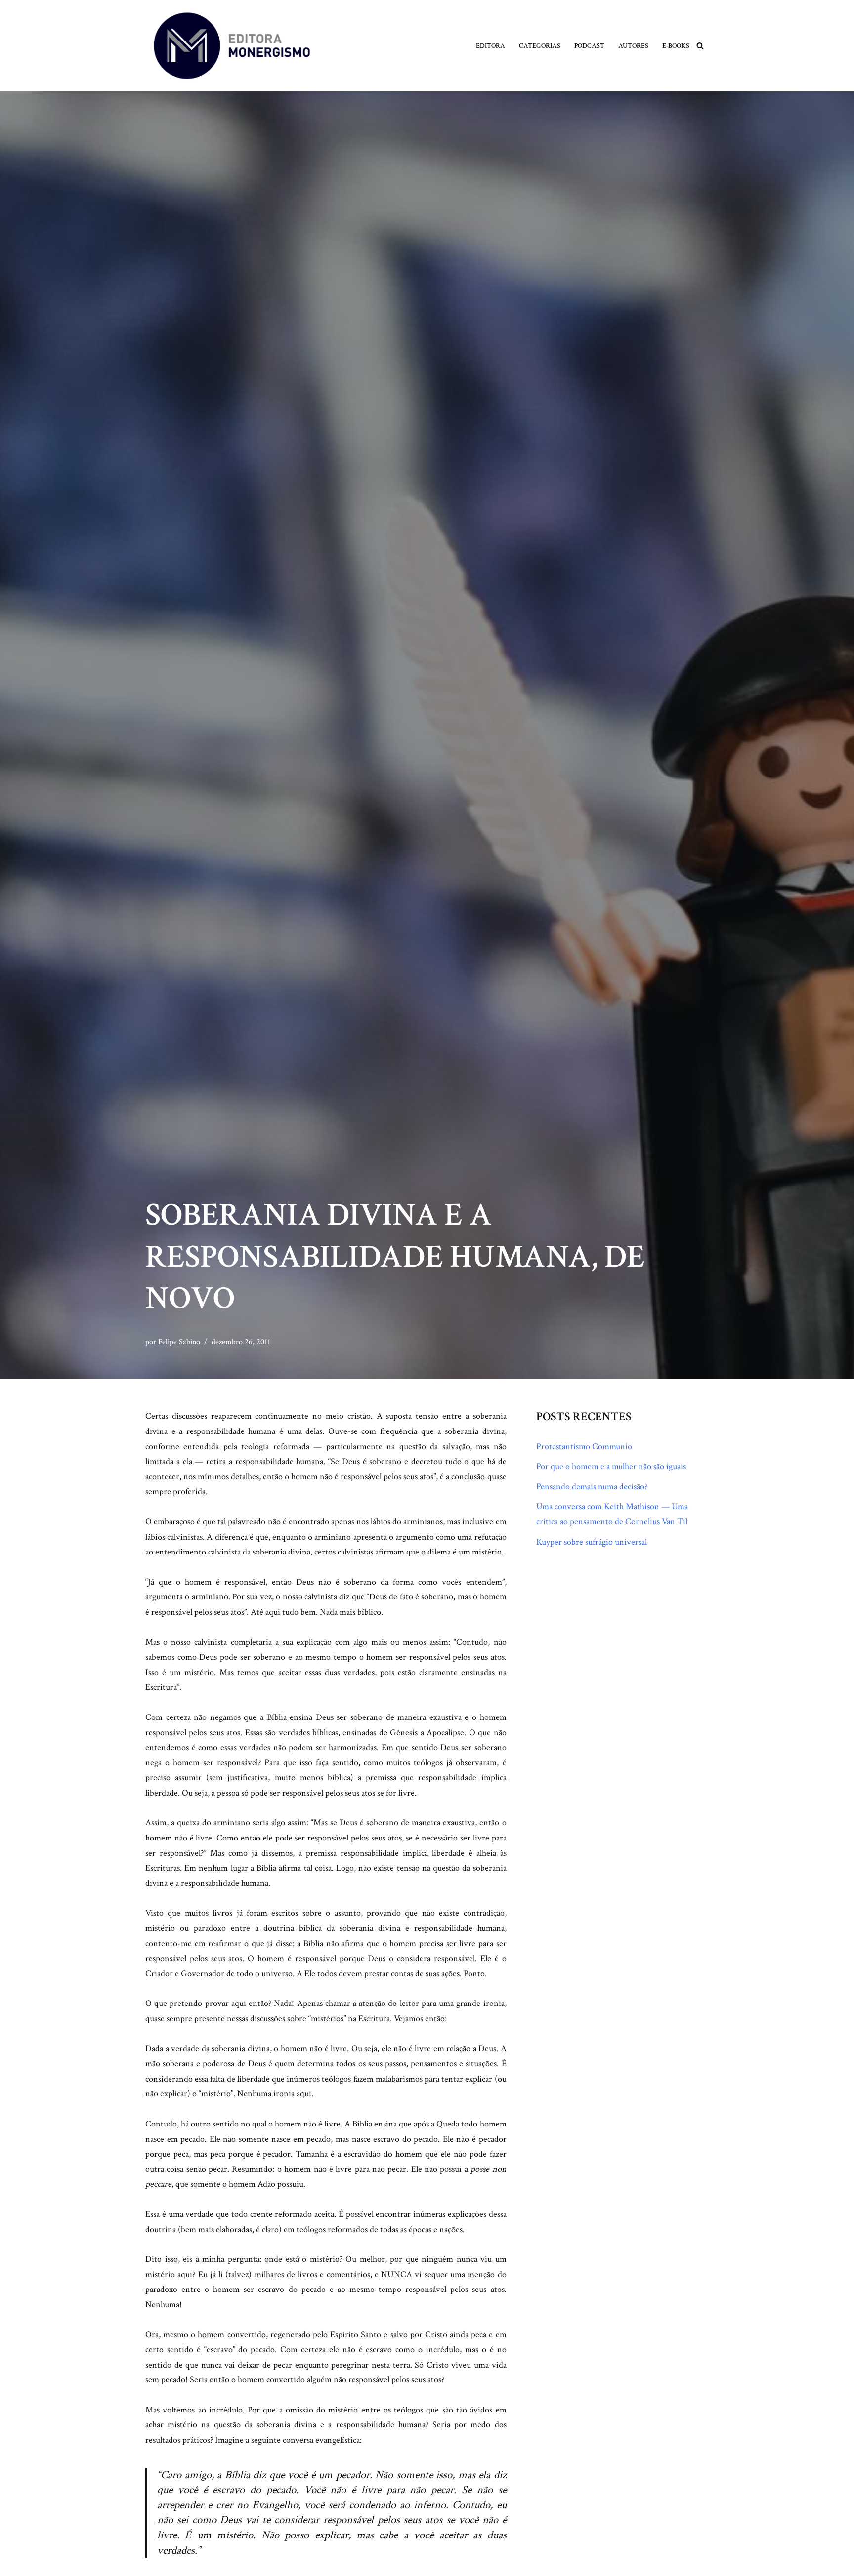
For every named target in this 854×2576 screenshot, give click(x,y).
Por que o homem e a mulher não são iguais (611, 1466)
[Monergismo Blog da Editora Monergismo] (232, 46)
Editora (491, 46)
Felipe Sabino (179, 1342)
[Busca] (700, 46)
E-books (676, 46)
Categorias (540, 46)
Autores (633, 46)
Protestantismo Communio (584, 1447)
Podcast (589, 46)
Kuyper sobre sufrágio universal (592, 1542)
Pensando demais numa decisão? (592, 1487)
